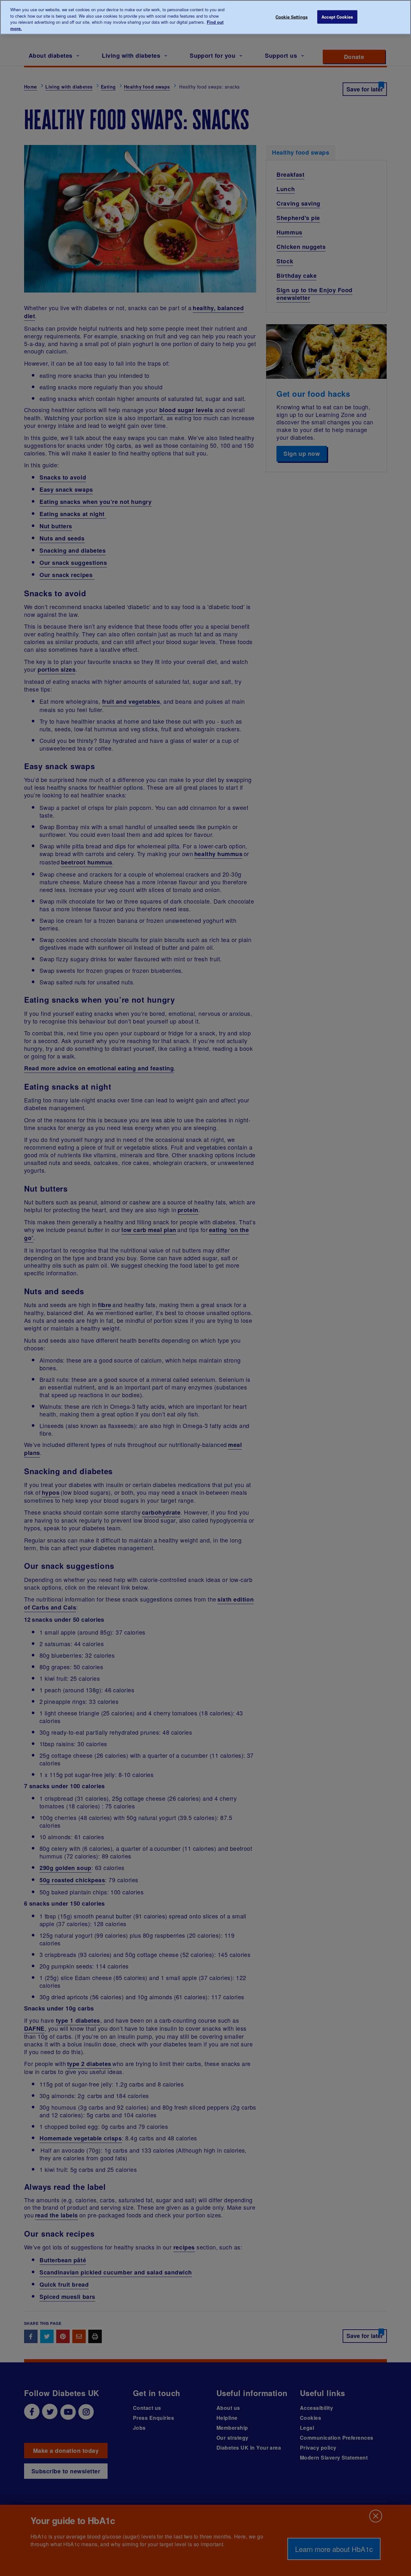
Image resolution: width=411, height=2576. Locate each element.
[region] (205, 17)
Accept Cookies (337, 17)
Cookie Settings (292, 17)
